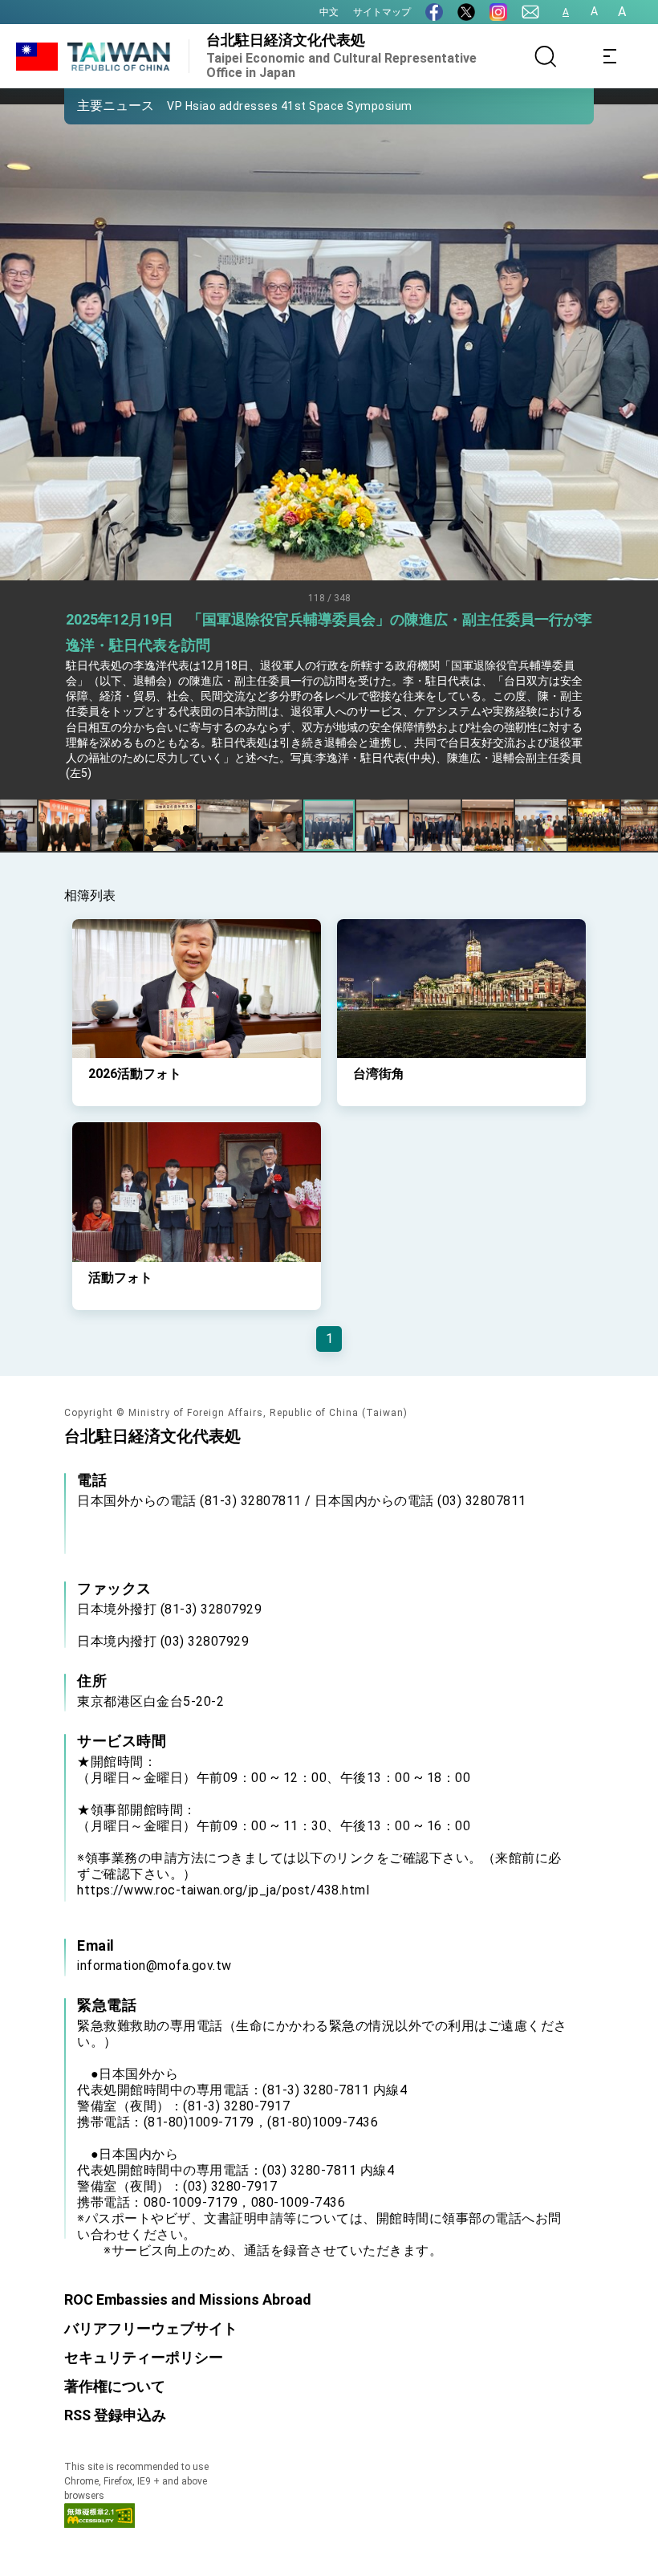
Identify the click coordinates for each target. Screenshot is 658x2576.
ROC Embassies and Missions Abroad (188, 2299)
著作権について (115, 2386)
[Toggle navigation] (610, 56)
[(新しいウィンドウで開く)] (434, 12)
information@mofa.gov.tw (154, 1966)
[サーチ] (546, 56)
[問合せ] (530, 12)
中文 (329, 12)
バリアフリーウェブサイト (151, 2328)
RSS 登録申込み (115, 2415)
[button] (88, 105)
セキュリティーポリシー (144, 2357)
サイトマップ (382, 12)
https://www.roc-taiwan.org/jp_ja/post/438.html (223, 1890)
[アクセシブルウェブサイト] (100, 2523)
